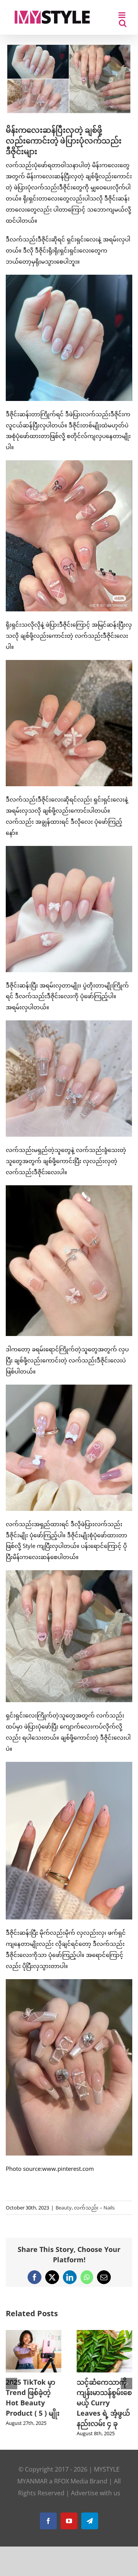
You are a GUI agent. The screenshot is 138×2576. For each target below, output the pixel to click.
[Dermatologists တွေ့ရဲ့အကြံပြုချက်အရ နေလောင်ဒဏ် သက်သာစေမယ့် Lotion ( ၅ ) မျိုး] (34, 2334)
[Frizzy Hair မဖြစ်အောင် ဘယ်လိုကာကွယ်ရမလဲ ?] (104, 2334)
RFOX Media (71, 2491)
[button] (11, 2389)
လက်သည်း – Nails (94, 2208)
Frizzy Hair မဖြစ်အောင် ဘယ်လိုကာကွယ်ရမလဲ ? (104, 2392)
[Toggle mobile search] (123, 23)
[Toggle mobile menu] (122, 15)
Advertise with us (96, 2503)
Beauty (64, 2208)
